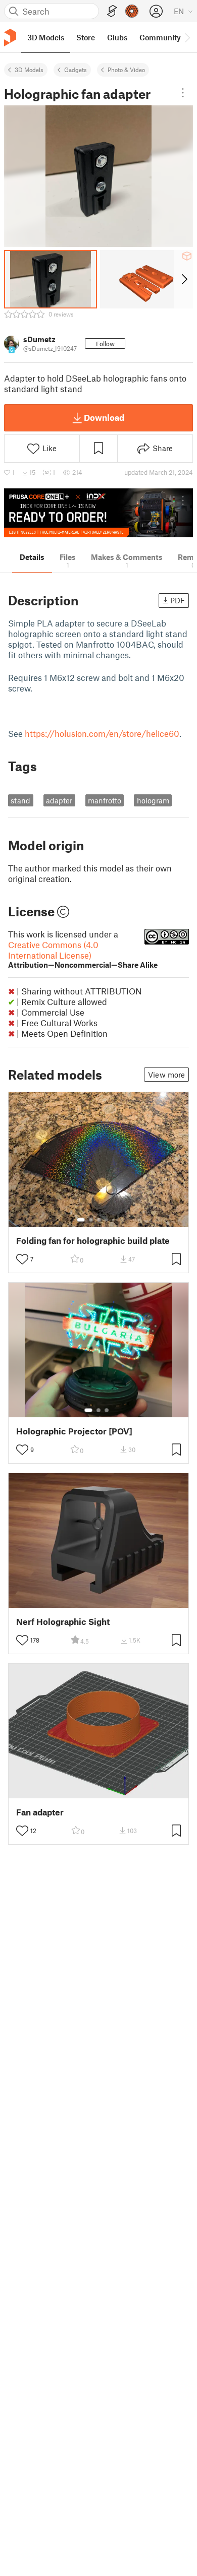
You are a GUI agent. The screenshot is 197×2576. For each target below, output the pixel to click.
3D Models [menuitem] (46, 37)
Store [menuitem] (86, 37)
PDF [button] (178, 600)
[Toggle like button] (22, 1259)
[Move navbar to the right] (187, 37)
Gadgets (76, 70)
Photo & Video (126, 70)
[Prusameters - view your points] (132, 11)
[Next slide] (184, 279)
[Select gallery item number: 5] (114, 1220)
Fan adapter (40, 1812)
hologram (153, 800)
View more (166, 1075)
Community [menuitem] (160, 37)
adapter (59, 800)
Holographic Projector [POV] (74, 1431)
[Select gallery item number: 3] (99, 1220)
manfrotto (105, 800)
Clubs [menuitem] (117, 37)
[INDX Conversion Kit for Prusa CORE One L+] (98, 513)
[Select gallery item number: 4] (107, 1220)
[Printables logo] (10, 38)
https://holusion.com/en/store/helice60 (102, 733)
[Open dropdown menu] (183, 93)
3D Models (29, 70)
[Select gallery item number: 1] (81, 1220)
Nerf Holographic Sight (63, 1622)
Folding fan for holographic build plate (93, 1241)
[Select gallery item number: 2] (91, 1220)
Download (104, 417)
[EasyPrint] (112, 11)
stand (20, 800)
